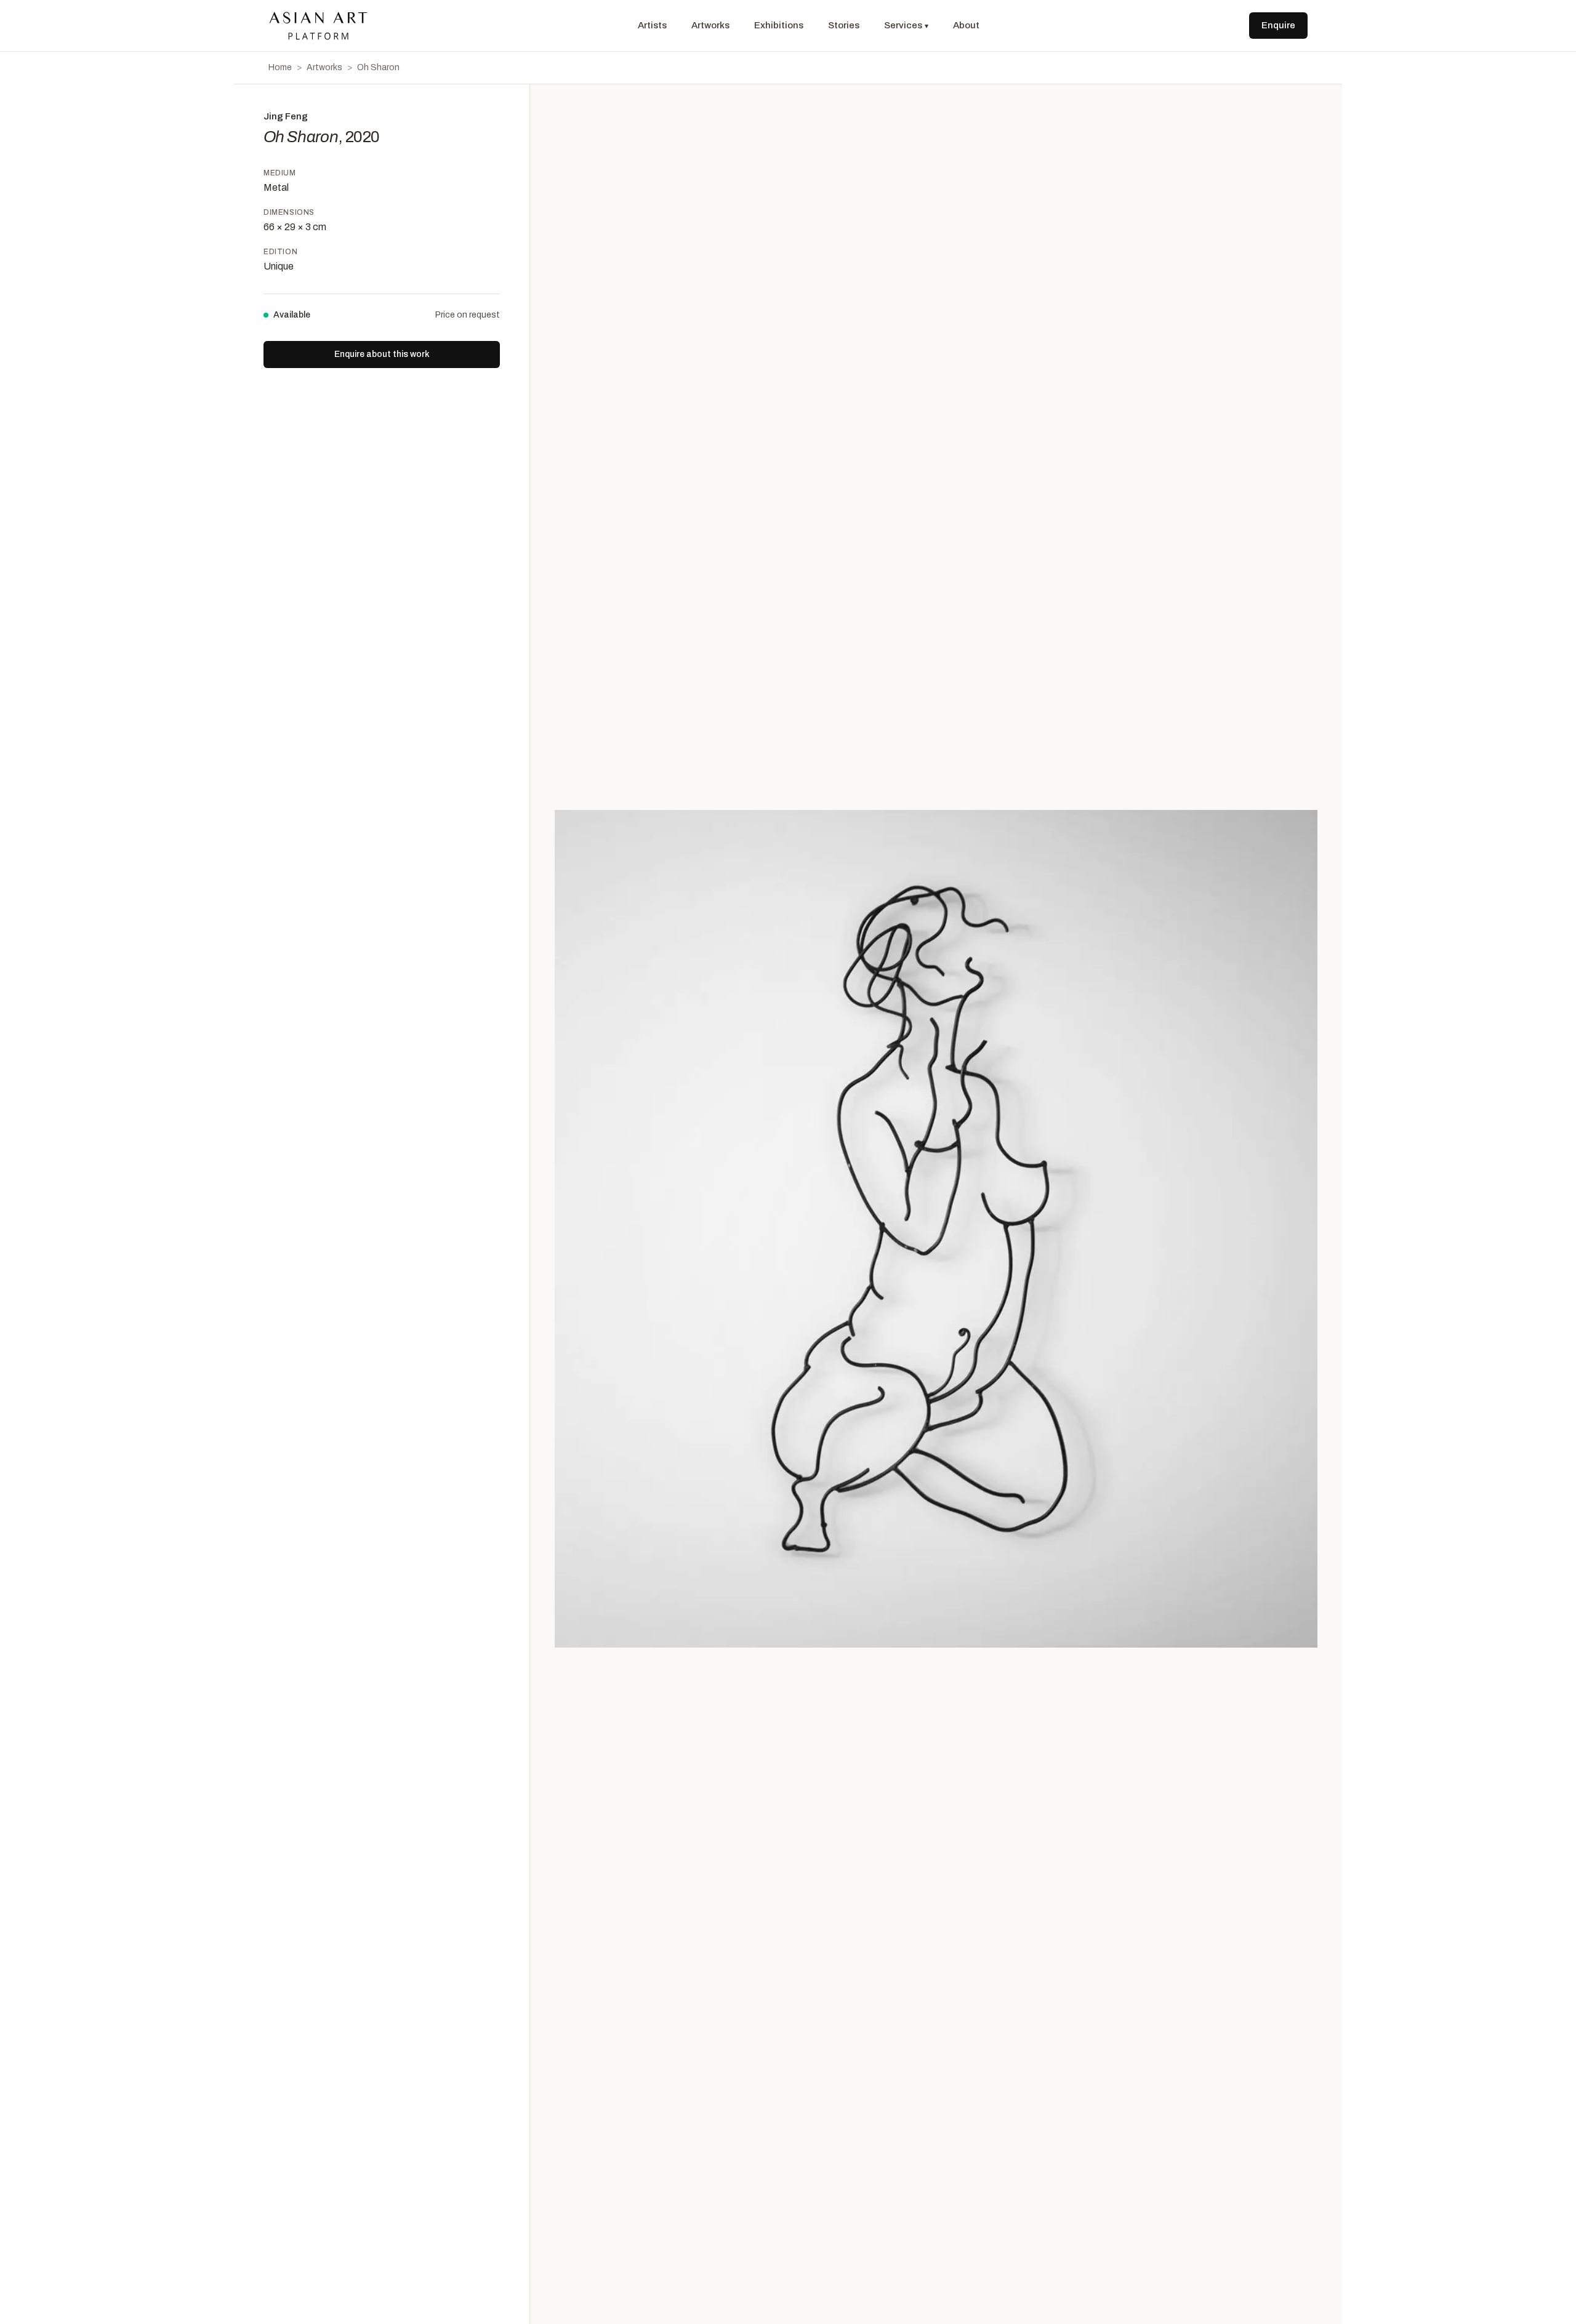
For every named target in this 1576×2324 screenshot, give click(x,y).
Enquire (1278, 25)
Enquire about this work (382, 354)
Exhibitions (779, 25)
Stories (844, 25)
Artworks (710, 25)
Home (280, 67)
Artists (652, 25)
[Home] (318, 26)
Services (906, 25)
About (966, 25)
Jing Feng (286, 116)
